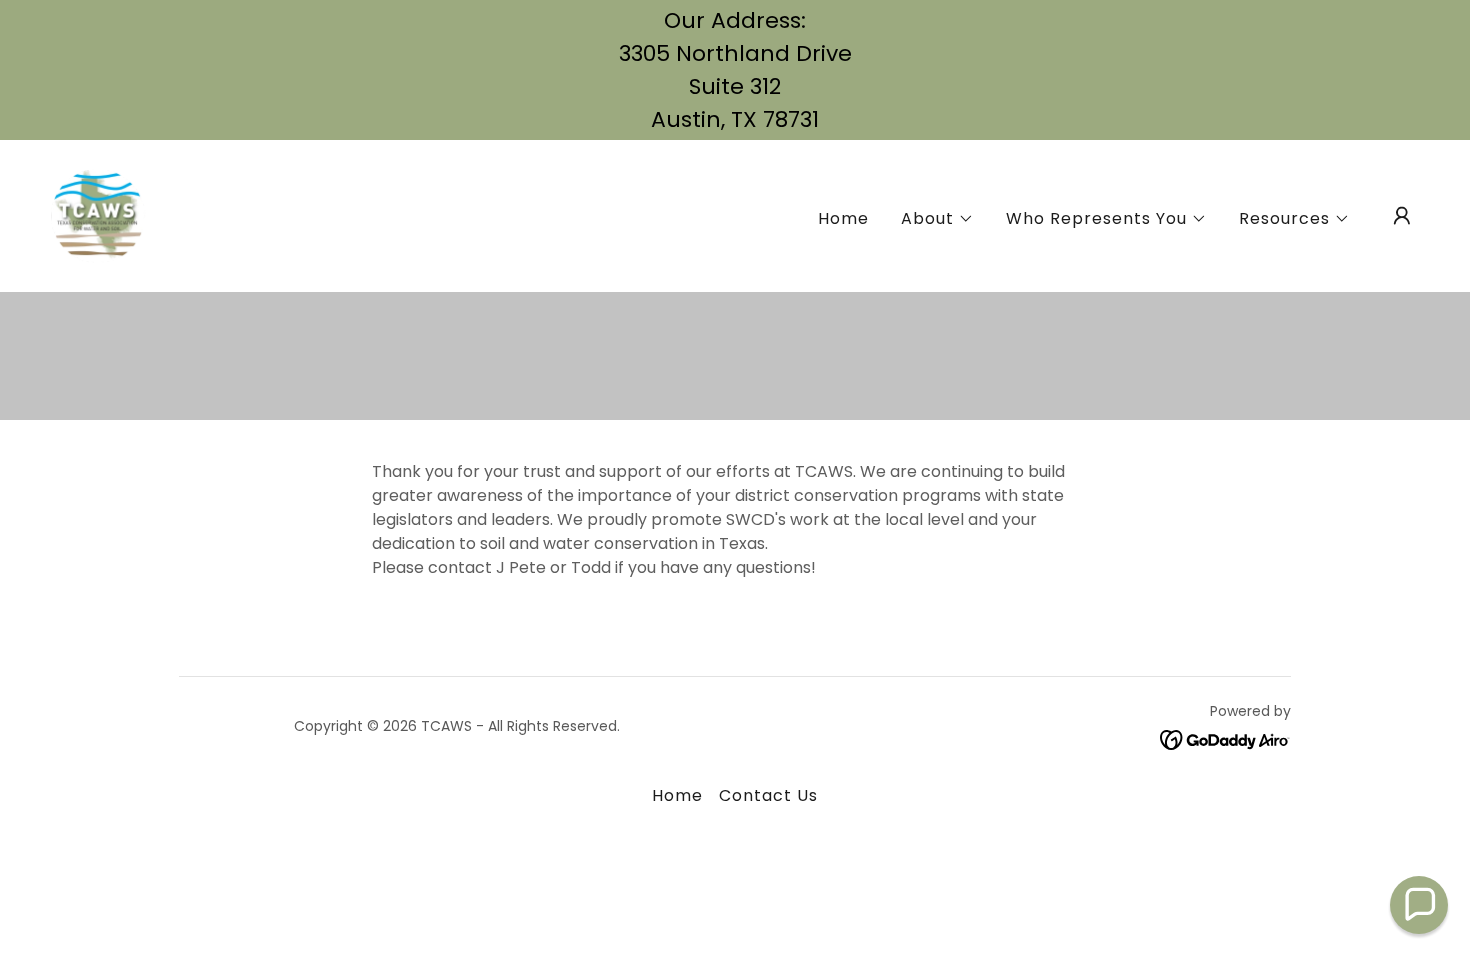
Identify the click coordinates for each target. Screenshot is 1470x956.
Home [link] (843, 218)
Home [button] (677, 795)
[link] (98, 214)
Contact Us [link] (768, 795)
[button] (937, 219)
